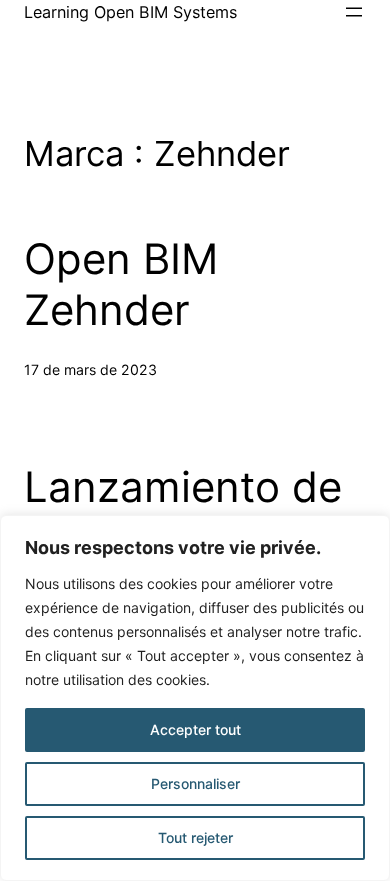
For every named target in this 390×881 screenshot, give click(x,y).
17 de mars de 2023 (90, 369)
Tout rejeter (195, 837)
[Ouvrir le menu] (354, 12)
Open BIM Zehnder (121, 284)
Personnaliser (195, 783)
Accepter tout (195, 729)
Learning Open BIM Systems (130, 12)
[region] (195, 698)
